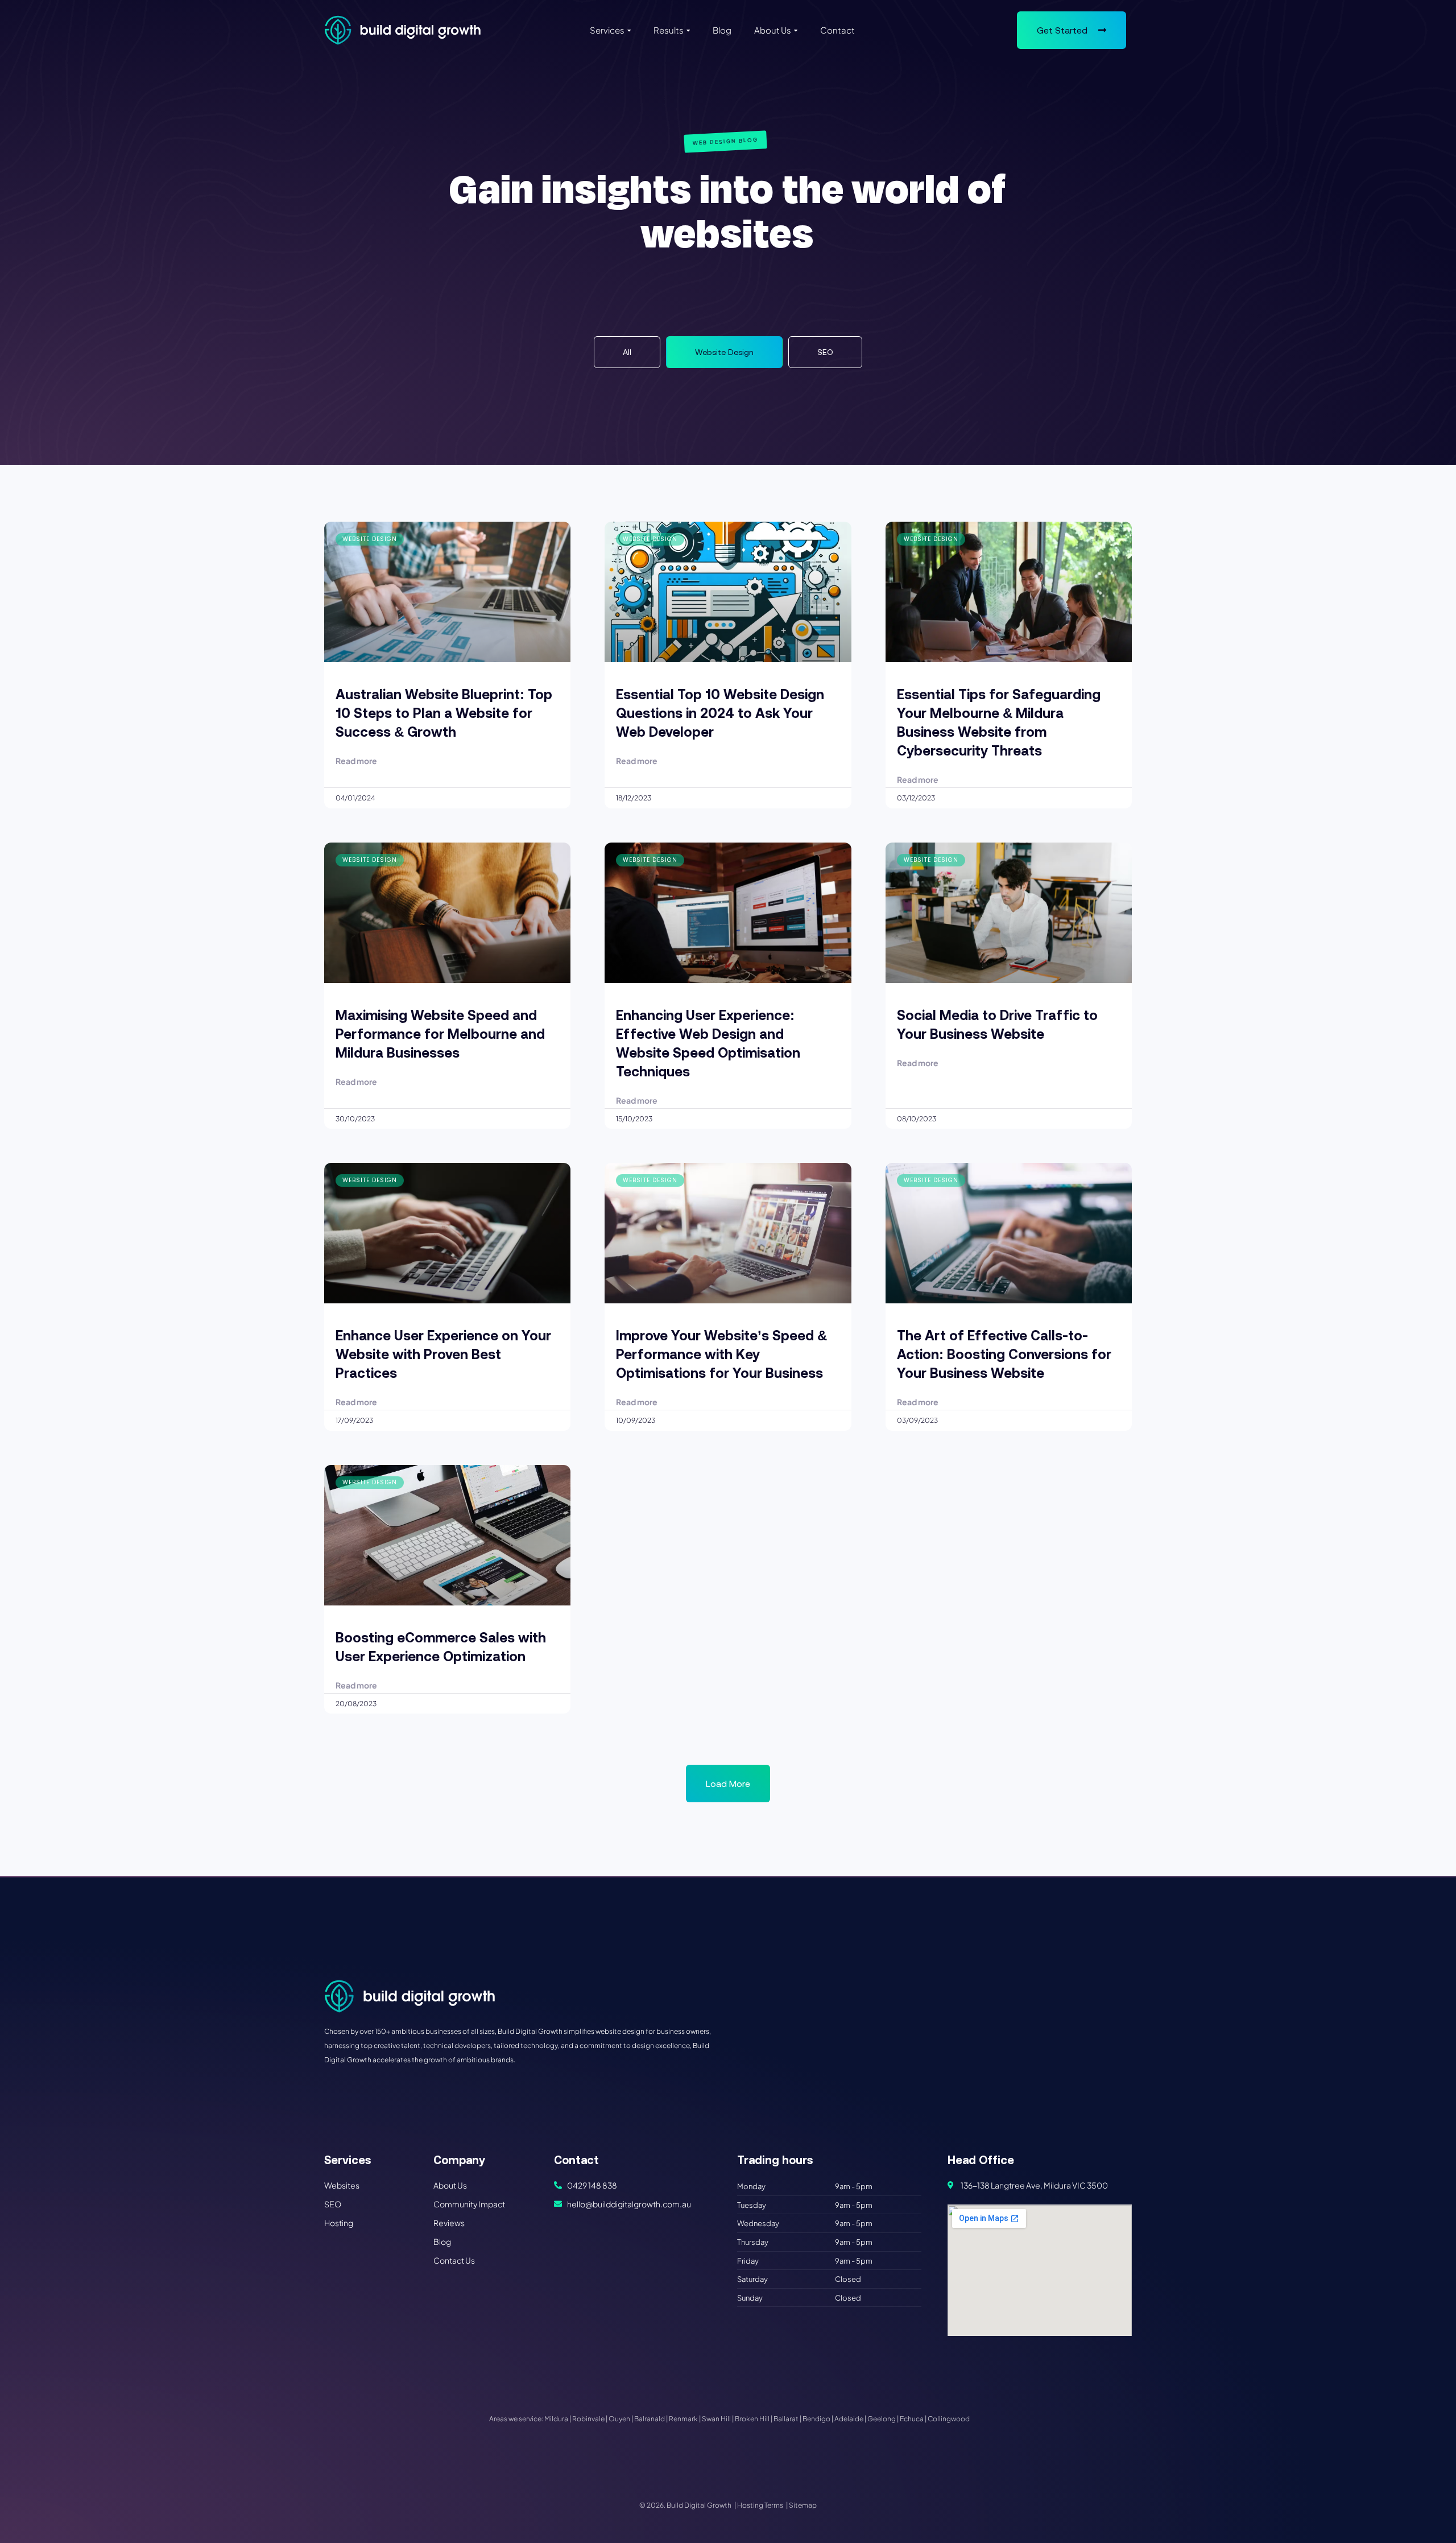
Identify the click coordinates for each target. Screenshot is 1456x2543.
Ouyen (619, 2419)
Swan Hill (716, 2419)
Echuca (912, 2419)
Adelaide (849, 2419)
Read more (356, 761)
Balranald (650, 2419)
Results (669, 30)
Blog (722, 30)
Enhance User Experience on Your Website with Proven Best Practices (443, 1354)
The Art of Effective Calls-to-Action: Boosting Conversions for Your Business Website (1004, 1354)
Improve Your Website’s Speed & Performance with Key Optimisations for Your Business (721, 1354)
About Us (773, 30)
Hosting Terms (760, 2505)
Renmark (683, 2419)
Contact (837, 30)
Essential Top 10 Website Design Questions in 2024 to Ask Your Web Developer (720, 713)
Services (607, 30)
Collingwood (949, 2419)
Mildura (556, 2419)
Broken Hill (752, 2419)
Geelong (882, 2419)
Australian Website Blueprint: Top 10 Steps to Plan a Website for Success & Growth (444, 713)
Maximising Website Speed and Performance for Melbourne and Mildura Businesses (440, 1034)
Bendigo (816, 2419)
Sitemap (803, 2505)
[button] (728, 1784)
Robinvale (588, 2419)
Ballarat (786, 2419)
